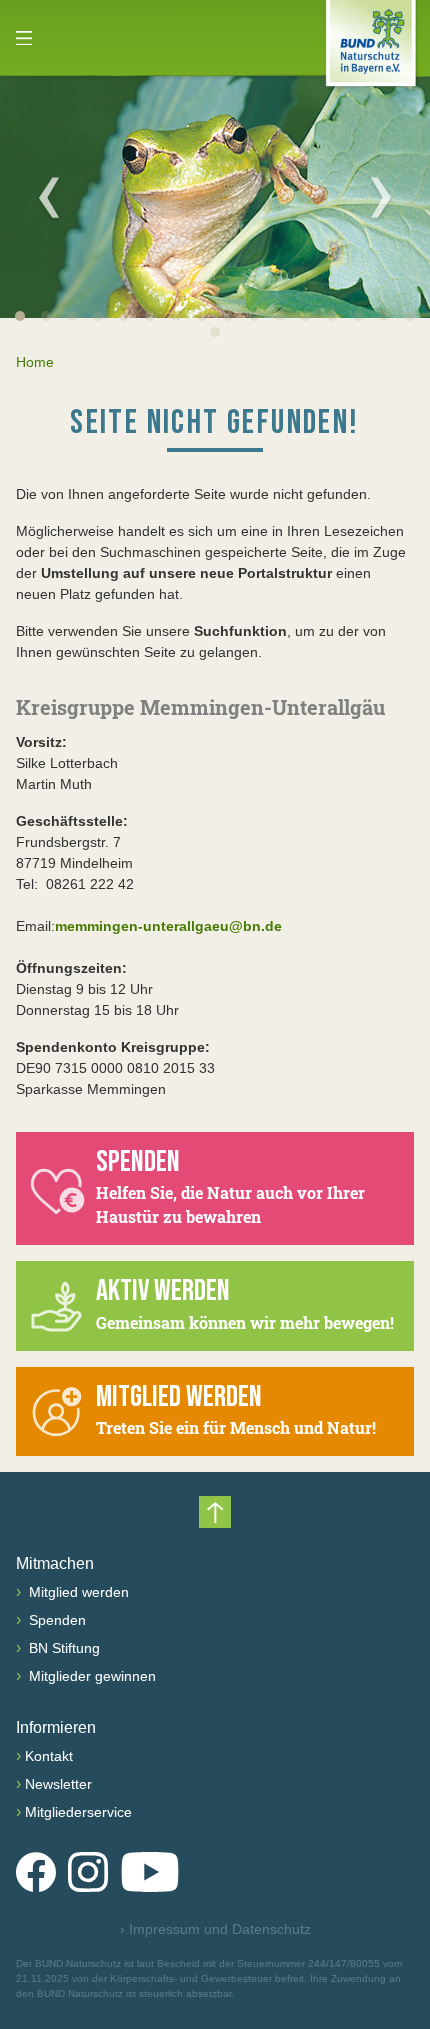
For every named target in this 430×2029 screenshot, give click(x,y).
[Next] (381, 197)
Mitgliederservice (78, 1812)
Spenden (55, 1620)
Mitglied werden (77, 1592)
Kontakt (49, 1756)
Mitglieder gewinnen (90, 1676)
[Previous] (49, 197)
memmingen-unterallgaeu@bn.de (168, 926)
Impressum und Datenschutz (215, 1929)
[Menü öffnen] (24, 38)
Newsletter (58, 1784)
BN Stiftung (62, 1648)
